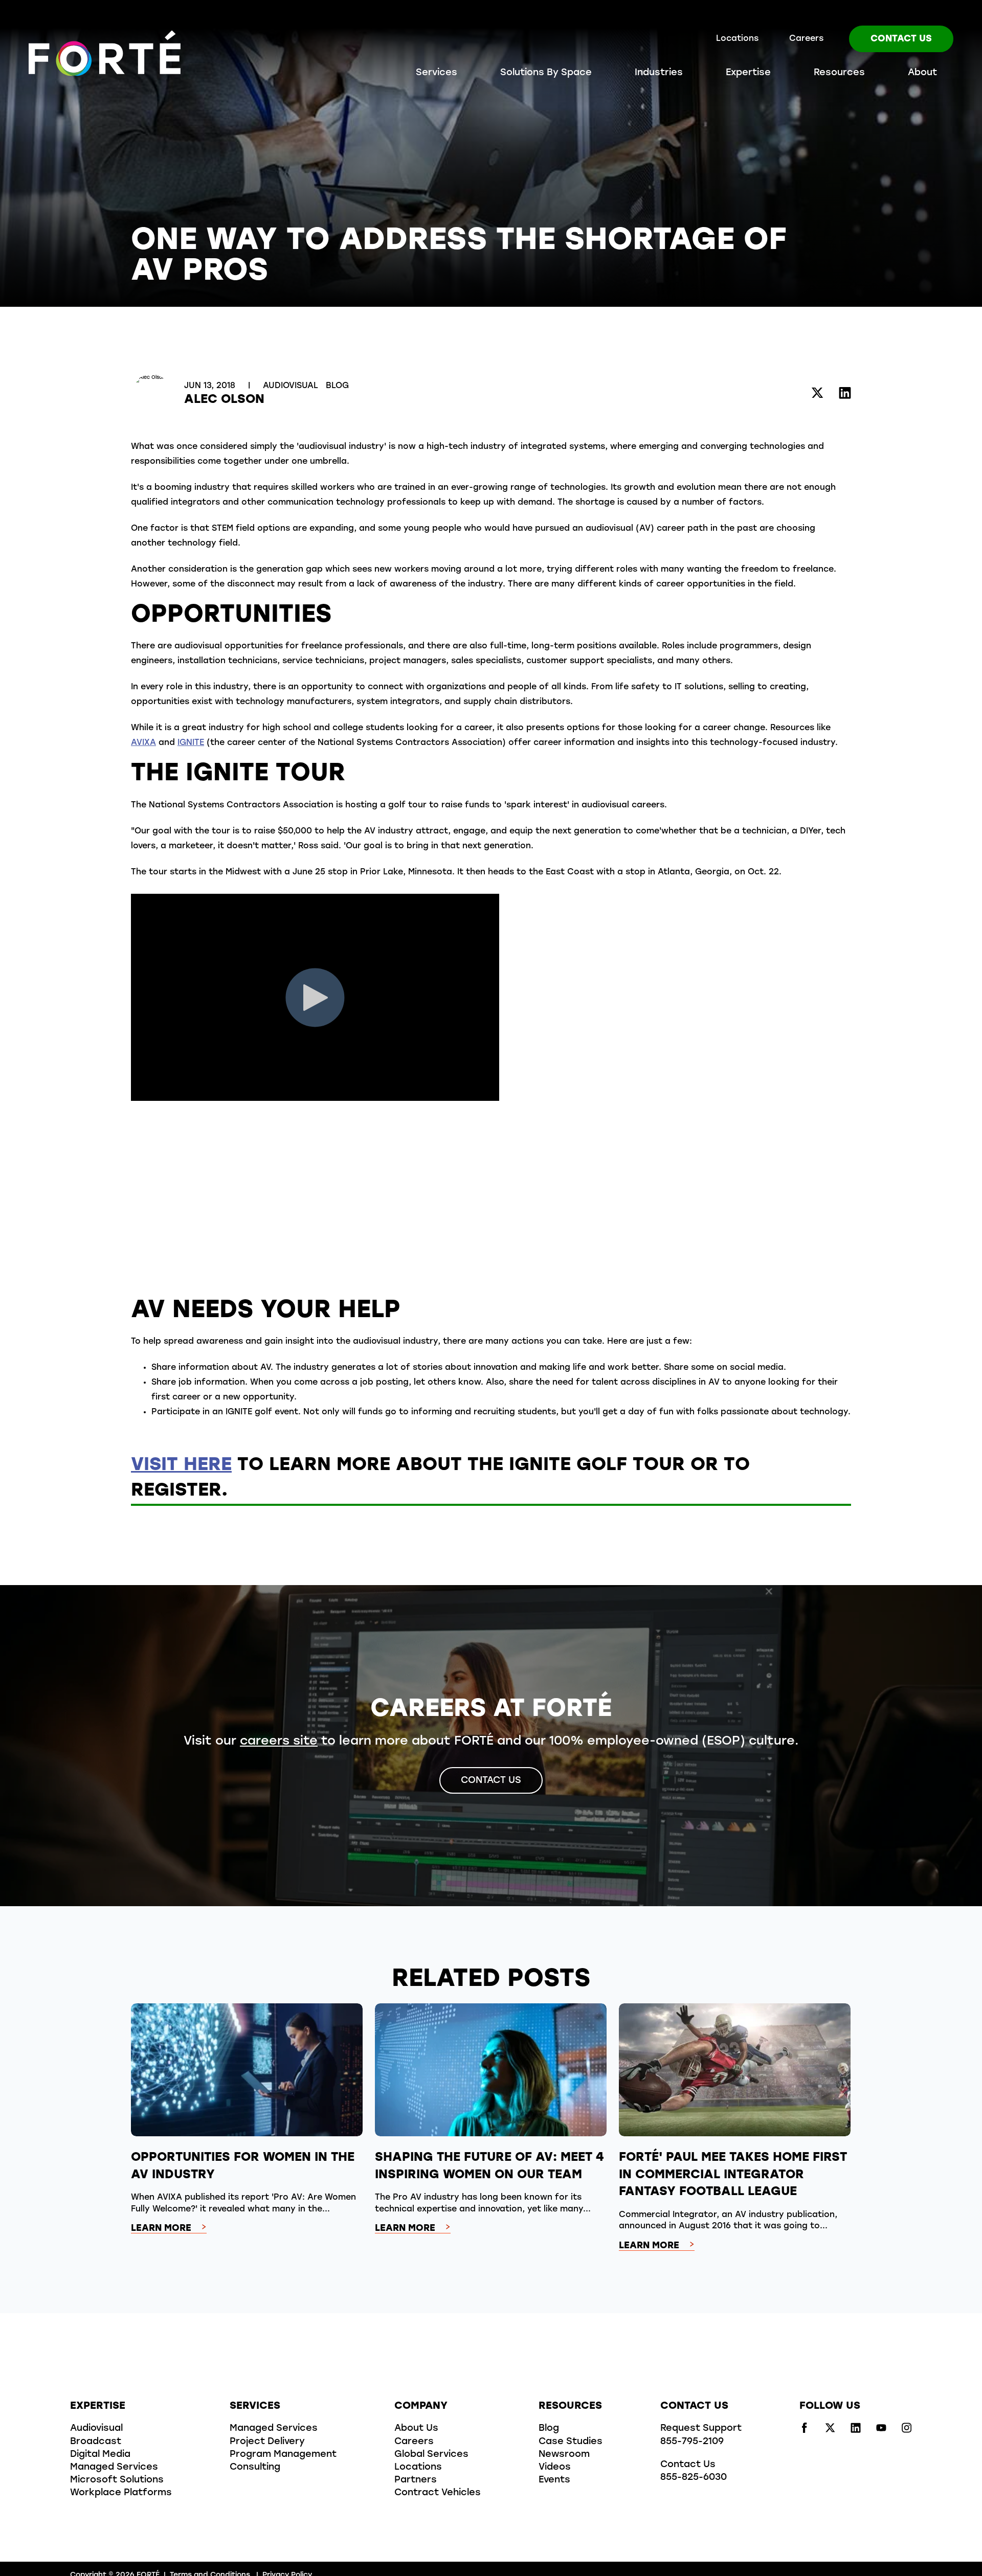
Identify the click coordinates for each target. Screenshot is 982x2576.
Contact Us (901, 39)
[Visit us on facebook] (805, 2431)
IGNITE (191, 743)
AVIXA (143, 743)
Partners (416, 2480)
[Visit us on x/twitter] (830, 2431)
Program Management (283, 2455)
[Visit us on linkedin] (856, 2431)
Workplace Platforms (121, 2493)
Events (554, 2480)
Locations (737, 39)
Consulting (255, 2468)
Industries (659, 73)
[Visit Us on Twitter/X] (817, 394)
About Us (416, 2429)
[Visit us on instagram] (907, 2431)
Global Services (431, 2455)
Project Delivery (267, 2442)
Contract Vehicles (438, 2493)
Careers (806, 39)
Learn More (161, 2229)
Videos (555, 2468)
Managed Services (114, 2468)
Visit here (181, 1465)
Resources (839, 73)
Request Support (701, 2429)
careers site (279, 1742)
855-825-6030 (694, 2478)
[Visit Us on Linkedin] (845, 394)
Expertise (748, 73)
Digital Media (100, 2455)
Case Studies (571, 2442)
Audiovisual (292, 386)
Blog (337, 386)
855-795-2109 (692, 2442)
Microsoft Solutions (117, 2480)
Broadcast (96, 2442)
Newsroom (564, 2455)
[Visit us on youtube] (881, 2431)
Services (437, 73)
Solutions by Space (546, 73)
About (922, 73)
